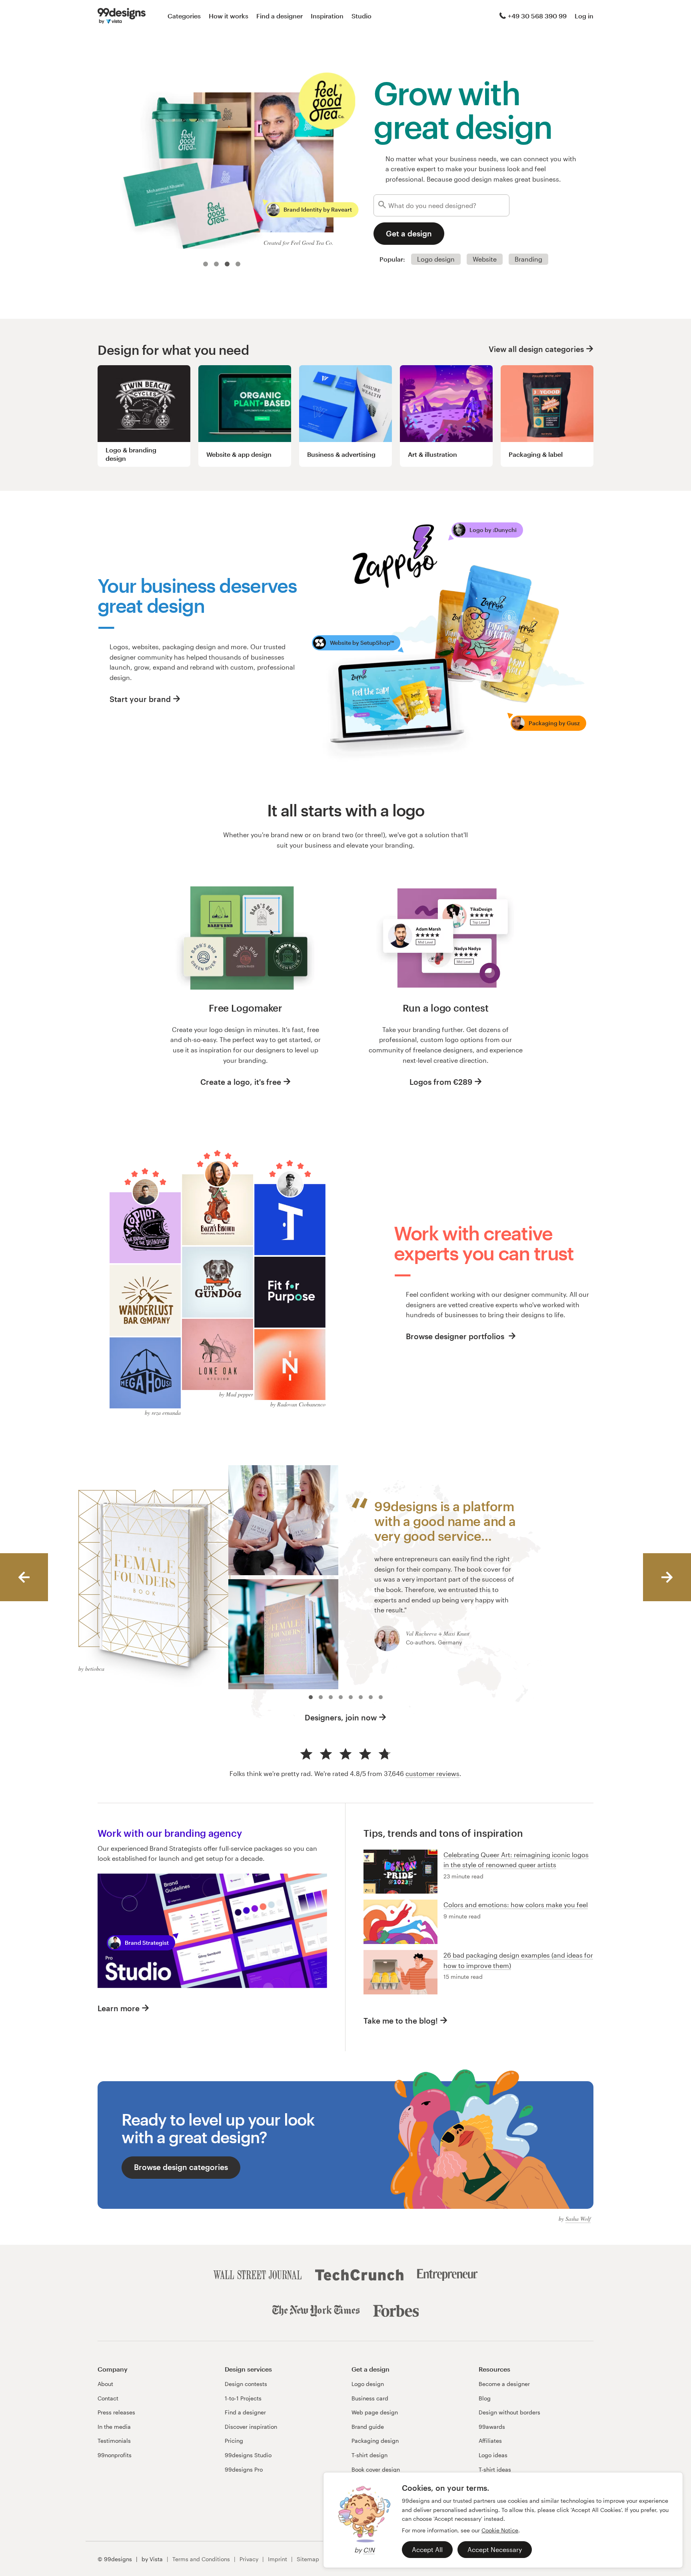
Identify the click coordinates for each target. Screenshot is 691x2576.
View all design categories (536, 349)
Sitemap (308, 2559)
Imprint (278, 2559)
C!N (369, 2550)
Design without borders (509, 2412)
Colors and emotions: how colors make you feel (516, 1905)
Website (485, 259)
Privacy (249, 2559)
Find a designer (280, 16)
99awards (492, 2427)
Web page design (375, 2412)
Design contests (246, 2384)
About (105, 2384)
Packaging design (375, 2441)
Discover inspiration (251, 2427)
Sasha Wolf (578, 2219)
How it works (229, 16)
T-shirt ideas (495, 2469)
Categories (184, 16)
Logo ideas (493, 2455)
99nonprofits (115, 2455)
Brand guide (368, 2427)
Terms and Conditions (201, 2559)
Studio (361, 16)
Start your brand (140, 699)
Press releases (116, 2412)
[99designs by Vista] (122, 16)
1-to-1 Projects (243, 2398)
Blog (485, 2398)
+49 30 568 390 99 (537, 16)
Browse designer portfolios (456, 1336)
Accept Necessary (495, 2549)
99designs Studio (248, 2455)
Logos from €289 (441, 1082)
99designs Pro (244, 2469)
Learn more (119, 2008)
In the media (114, 2427)
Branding (528, 259)
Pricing (234, 2441)
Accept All (427, 2549)
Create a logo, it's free (241, 1082)
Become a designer (504, 2384)
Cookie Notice (500, 2530)
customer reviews (432, 1773)
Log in (584, 16)
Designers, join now (341, 1717)
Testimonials (114, 2441)
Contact (108, 2398)
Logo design (436, 259)
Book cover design (376, 2469)
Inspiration (327, 16)
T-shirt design (369, 2455)
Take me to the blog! (401, 2021)
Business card (370, 2398)
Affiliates (490, 2441)
